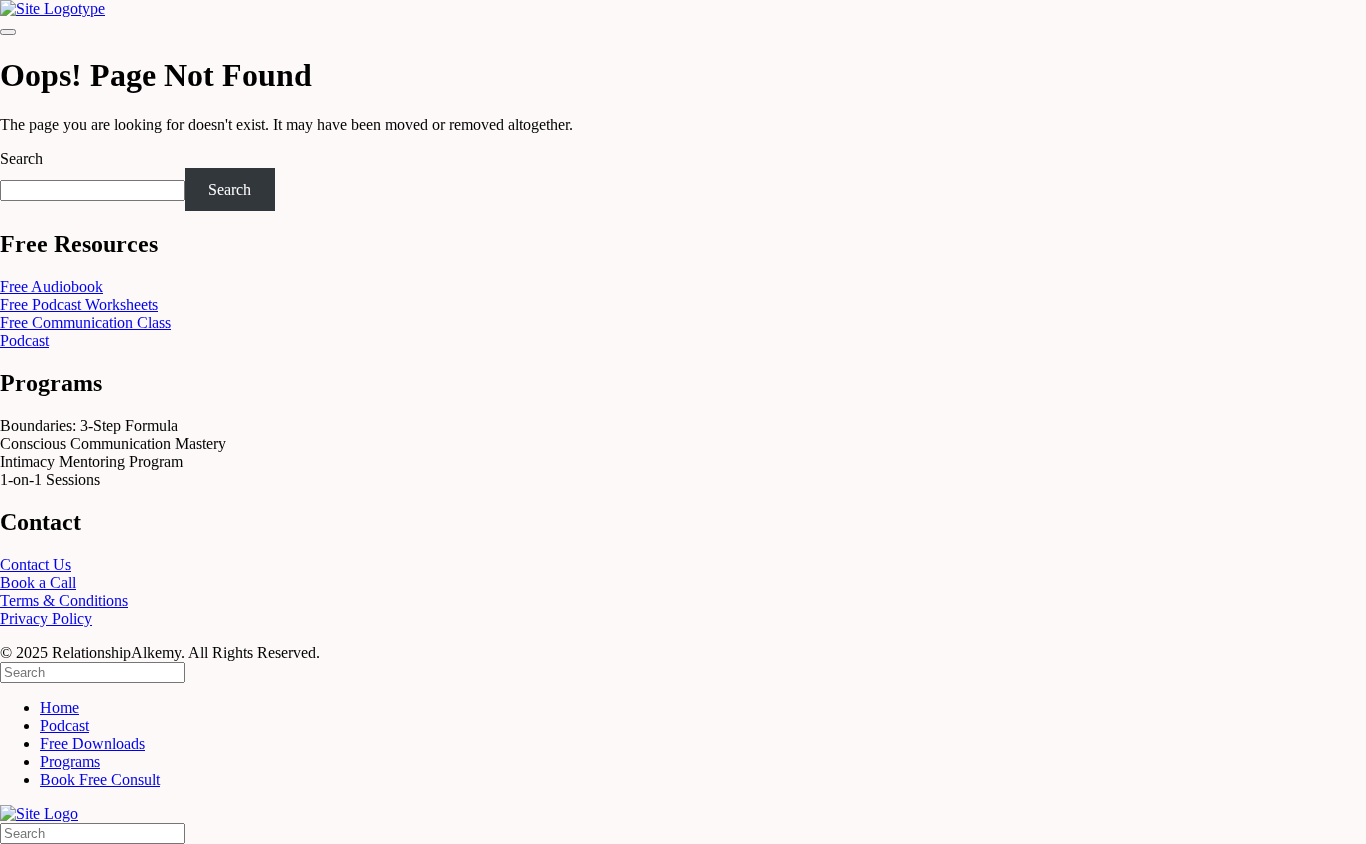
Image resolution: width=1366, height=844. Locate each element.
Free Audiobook (51, 286)
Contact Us (35, 564)
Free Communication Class (85, 322)
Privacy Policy (46, 618)
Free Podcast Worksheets (79, 304)
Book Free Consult (100, 779)
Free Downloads (92, 743)
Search (21, 158)
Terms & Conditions (64, 600)
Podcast (24, 340)
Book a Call (38, 582)
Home (59, 707)
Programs (70, 761)
